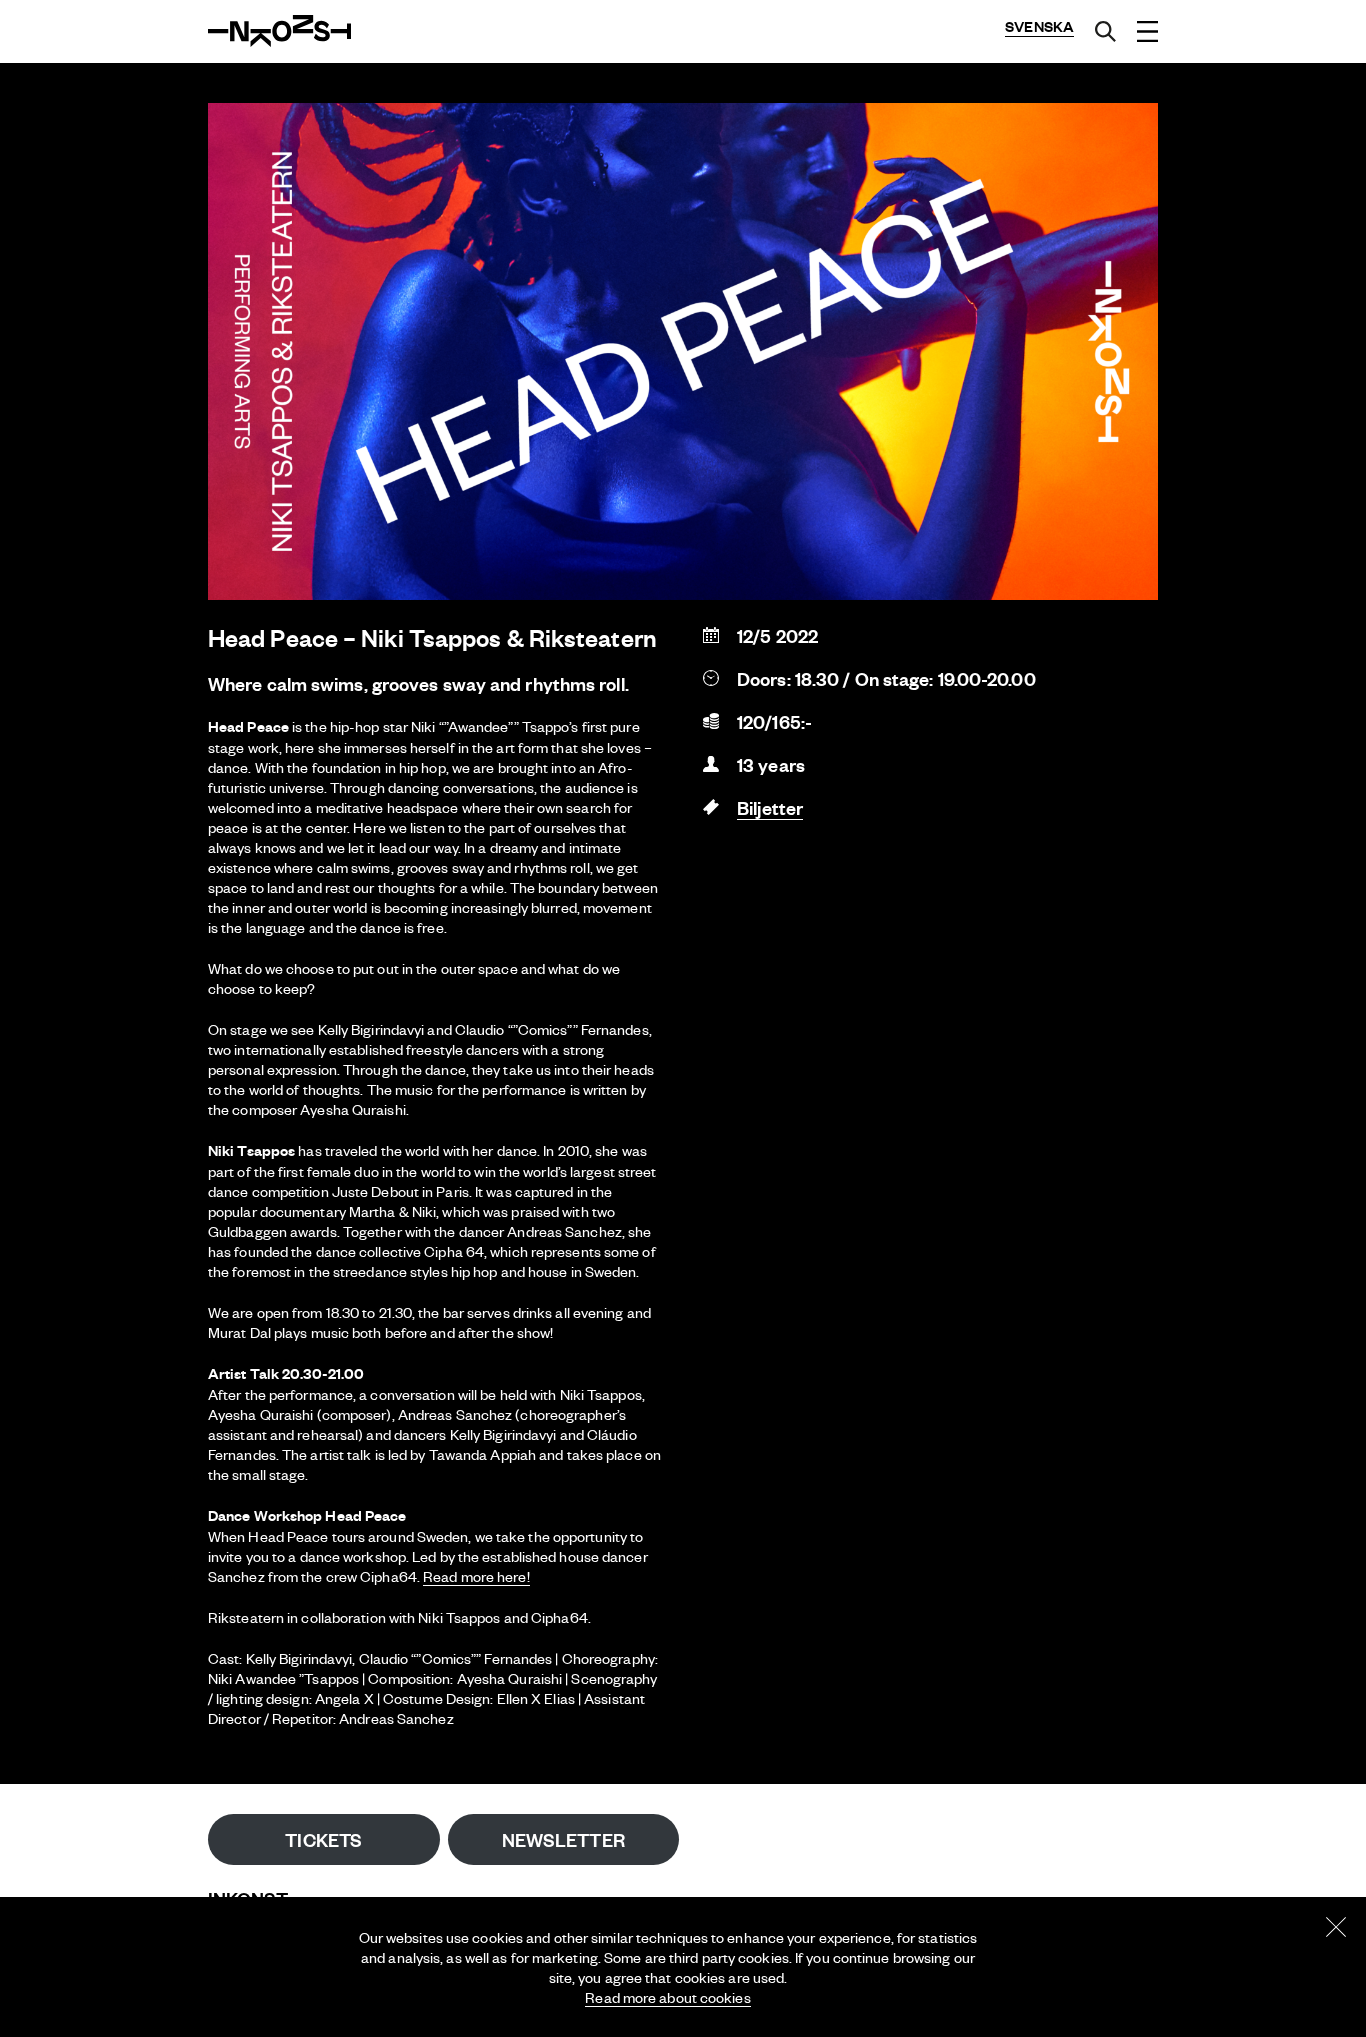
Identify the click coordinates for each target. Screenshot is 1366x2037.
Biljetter (770, 807)
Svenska (1039, 26)
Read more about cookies (667, 1997)
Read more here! (476, 1576)
